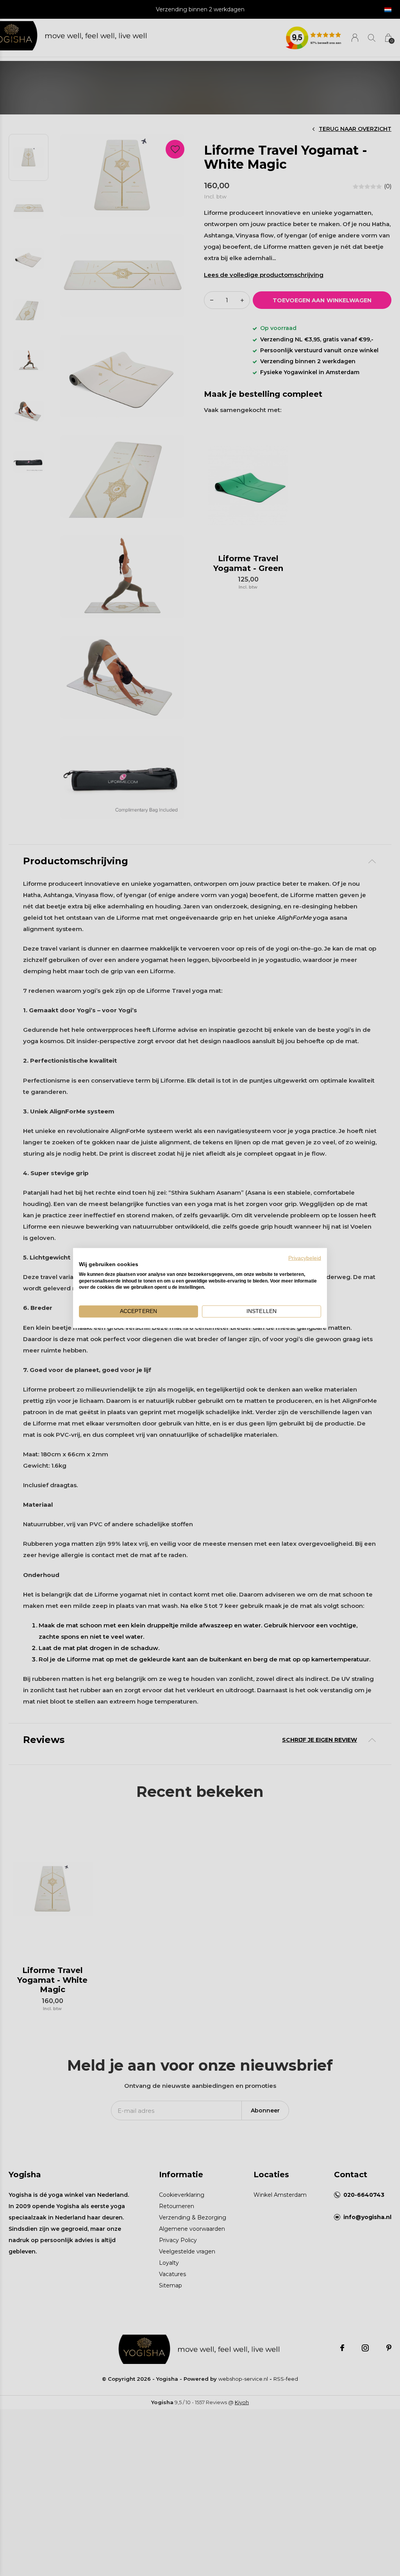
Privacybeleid (305, 1258)
